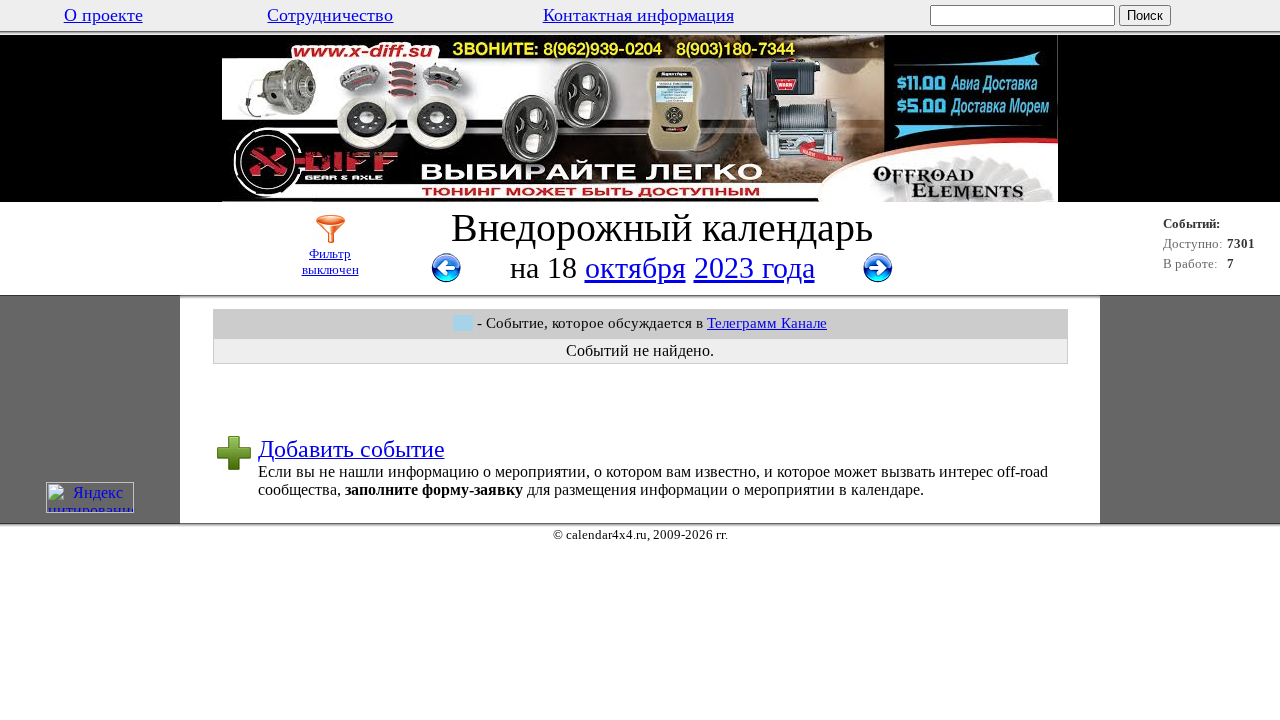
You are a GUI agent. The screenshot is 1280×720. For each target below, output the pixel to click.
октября (635, 267)
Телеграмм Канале (767, 323)
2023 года (754, 267)
